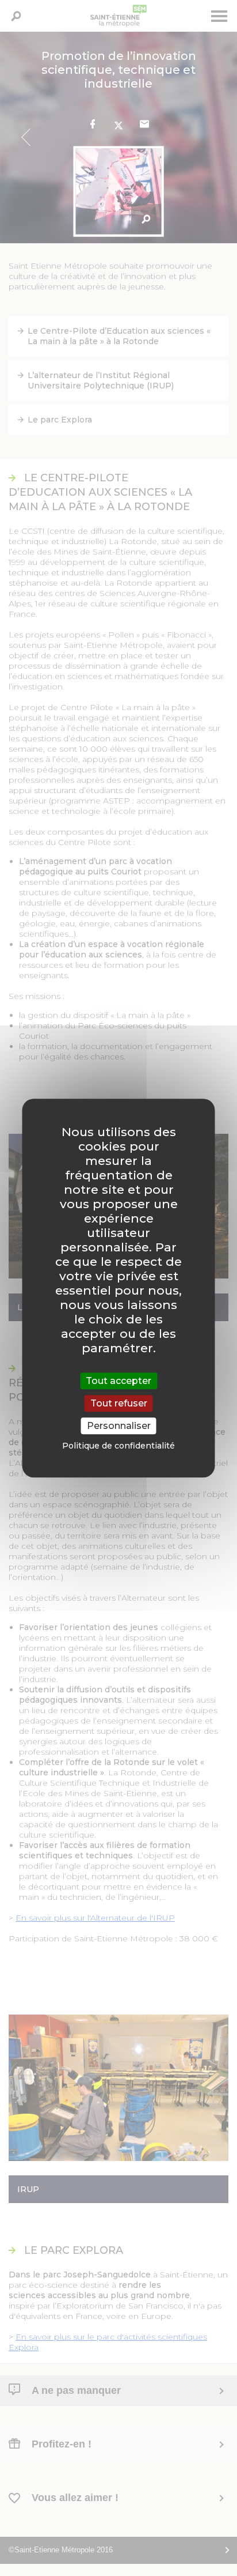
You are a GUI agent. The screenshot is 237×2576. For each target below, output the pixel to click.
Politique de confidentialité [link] (118, 1446)
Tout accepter (118, 1381)
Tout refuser (119, 1403)
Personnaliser (119, 1426)
